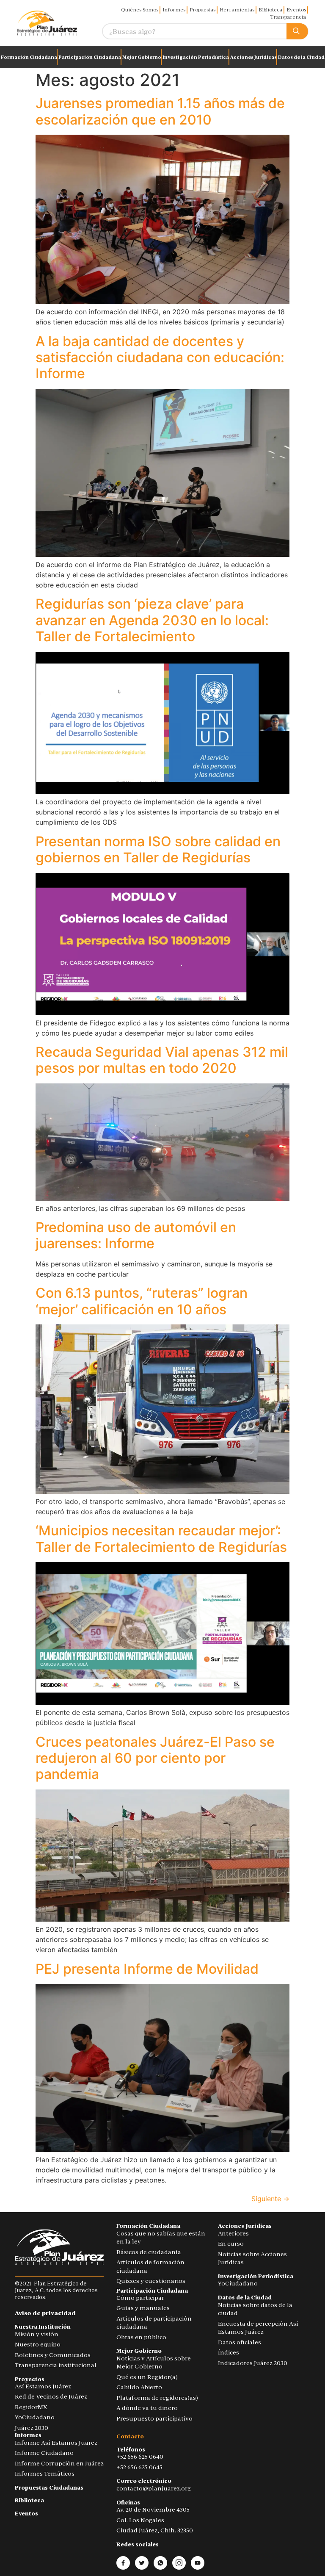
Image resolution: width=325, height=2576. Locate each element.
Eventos (296, 10)
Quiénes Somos (140, 10)
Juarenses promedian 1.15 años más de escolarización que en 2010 (160, 111)
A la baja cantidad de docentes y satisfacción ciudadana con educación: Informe (160, 357)
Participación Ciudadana (90, 57)
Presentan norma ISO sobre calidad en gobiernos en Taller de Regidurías (158, 849)
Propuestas (202, 10)
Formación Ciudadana (29, 57)
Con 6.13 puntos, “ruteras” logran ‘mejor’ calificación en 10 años (142, 1301)
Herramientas (237, 10)
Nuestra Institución (43, 2327)
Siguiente (270, 2199)
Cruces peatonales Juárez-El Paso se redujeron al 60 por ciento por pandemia (155, 1758)
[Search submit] (297, 32)
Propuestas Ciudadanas (49, 2488)
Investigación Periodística (196, 57)
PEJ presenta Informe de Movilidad (147, 1969)
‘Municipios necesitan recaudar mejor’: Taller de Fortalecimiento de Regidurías (161, 1539)
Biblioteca (270, 10)
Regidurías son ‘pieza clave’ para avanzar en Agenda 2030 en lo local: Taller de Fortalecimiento (152, 620)
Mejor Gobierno (142, 57)
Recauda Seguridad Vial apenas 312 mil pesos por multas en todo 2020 (162, 1060)
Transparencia (288, 17)
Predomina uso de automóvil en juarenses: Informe (136, 1235)
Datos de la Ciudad (301, 57)
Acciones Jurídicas (253, 57)
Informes (174, 10)
